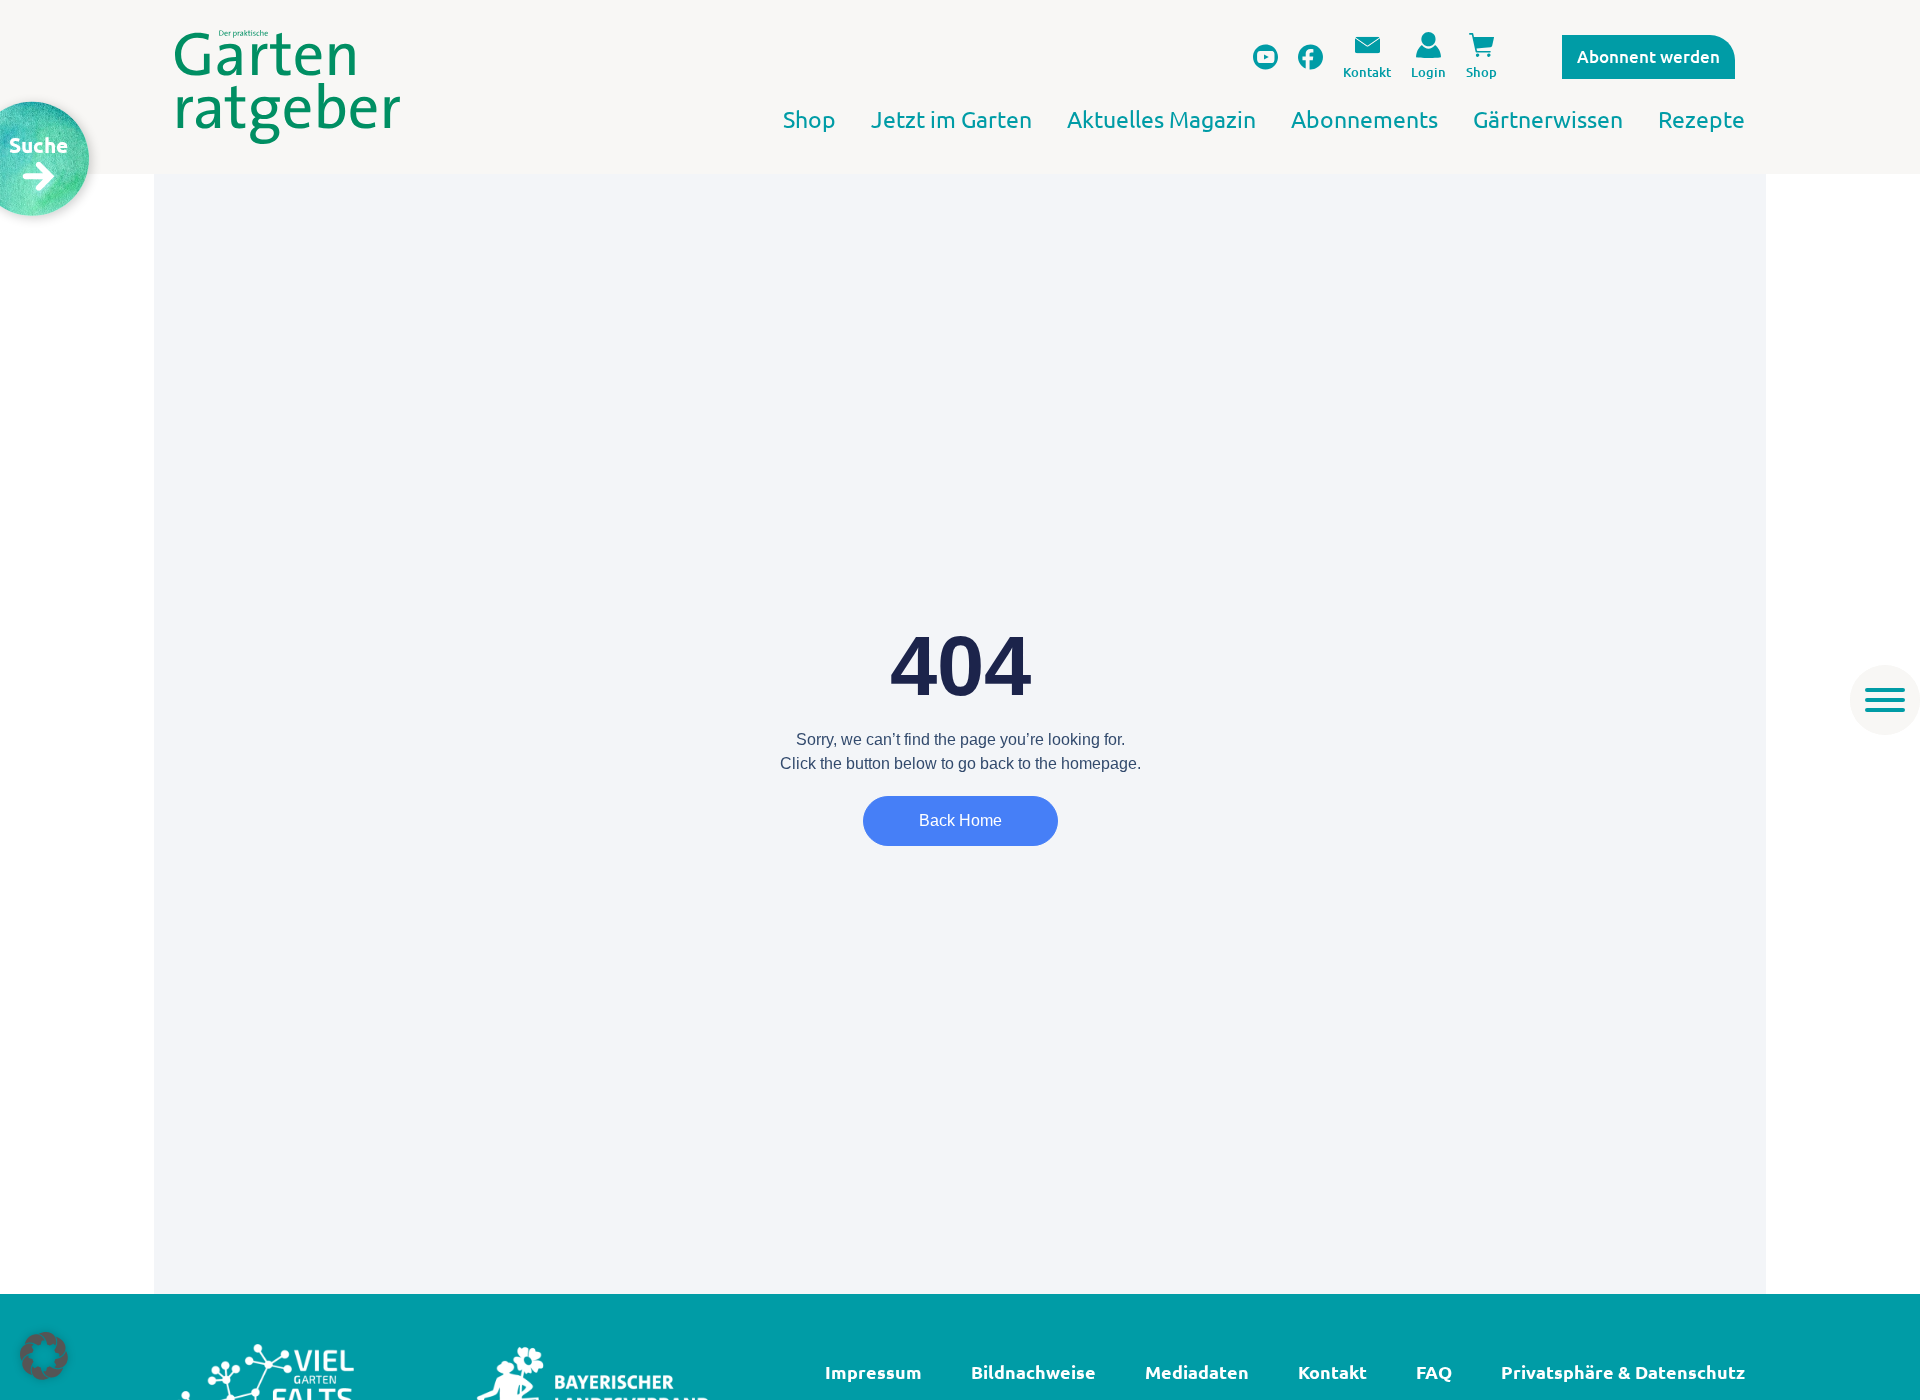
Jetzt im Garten (951, 118)
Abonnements (1364, 118)
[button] (44, 1356)
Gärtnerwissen (1548, 118)
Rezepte (1701, 118)
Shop (809, 118)
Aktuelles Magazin (1161, 118)
